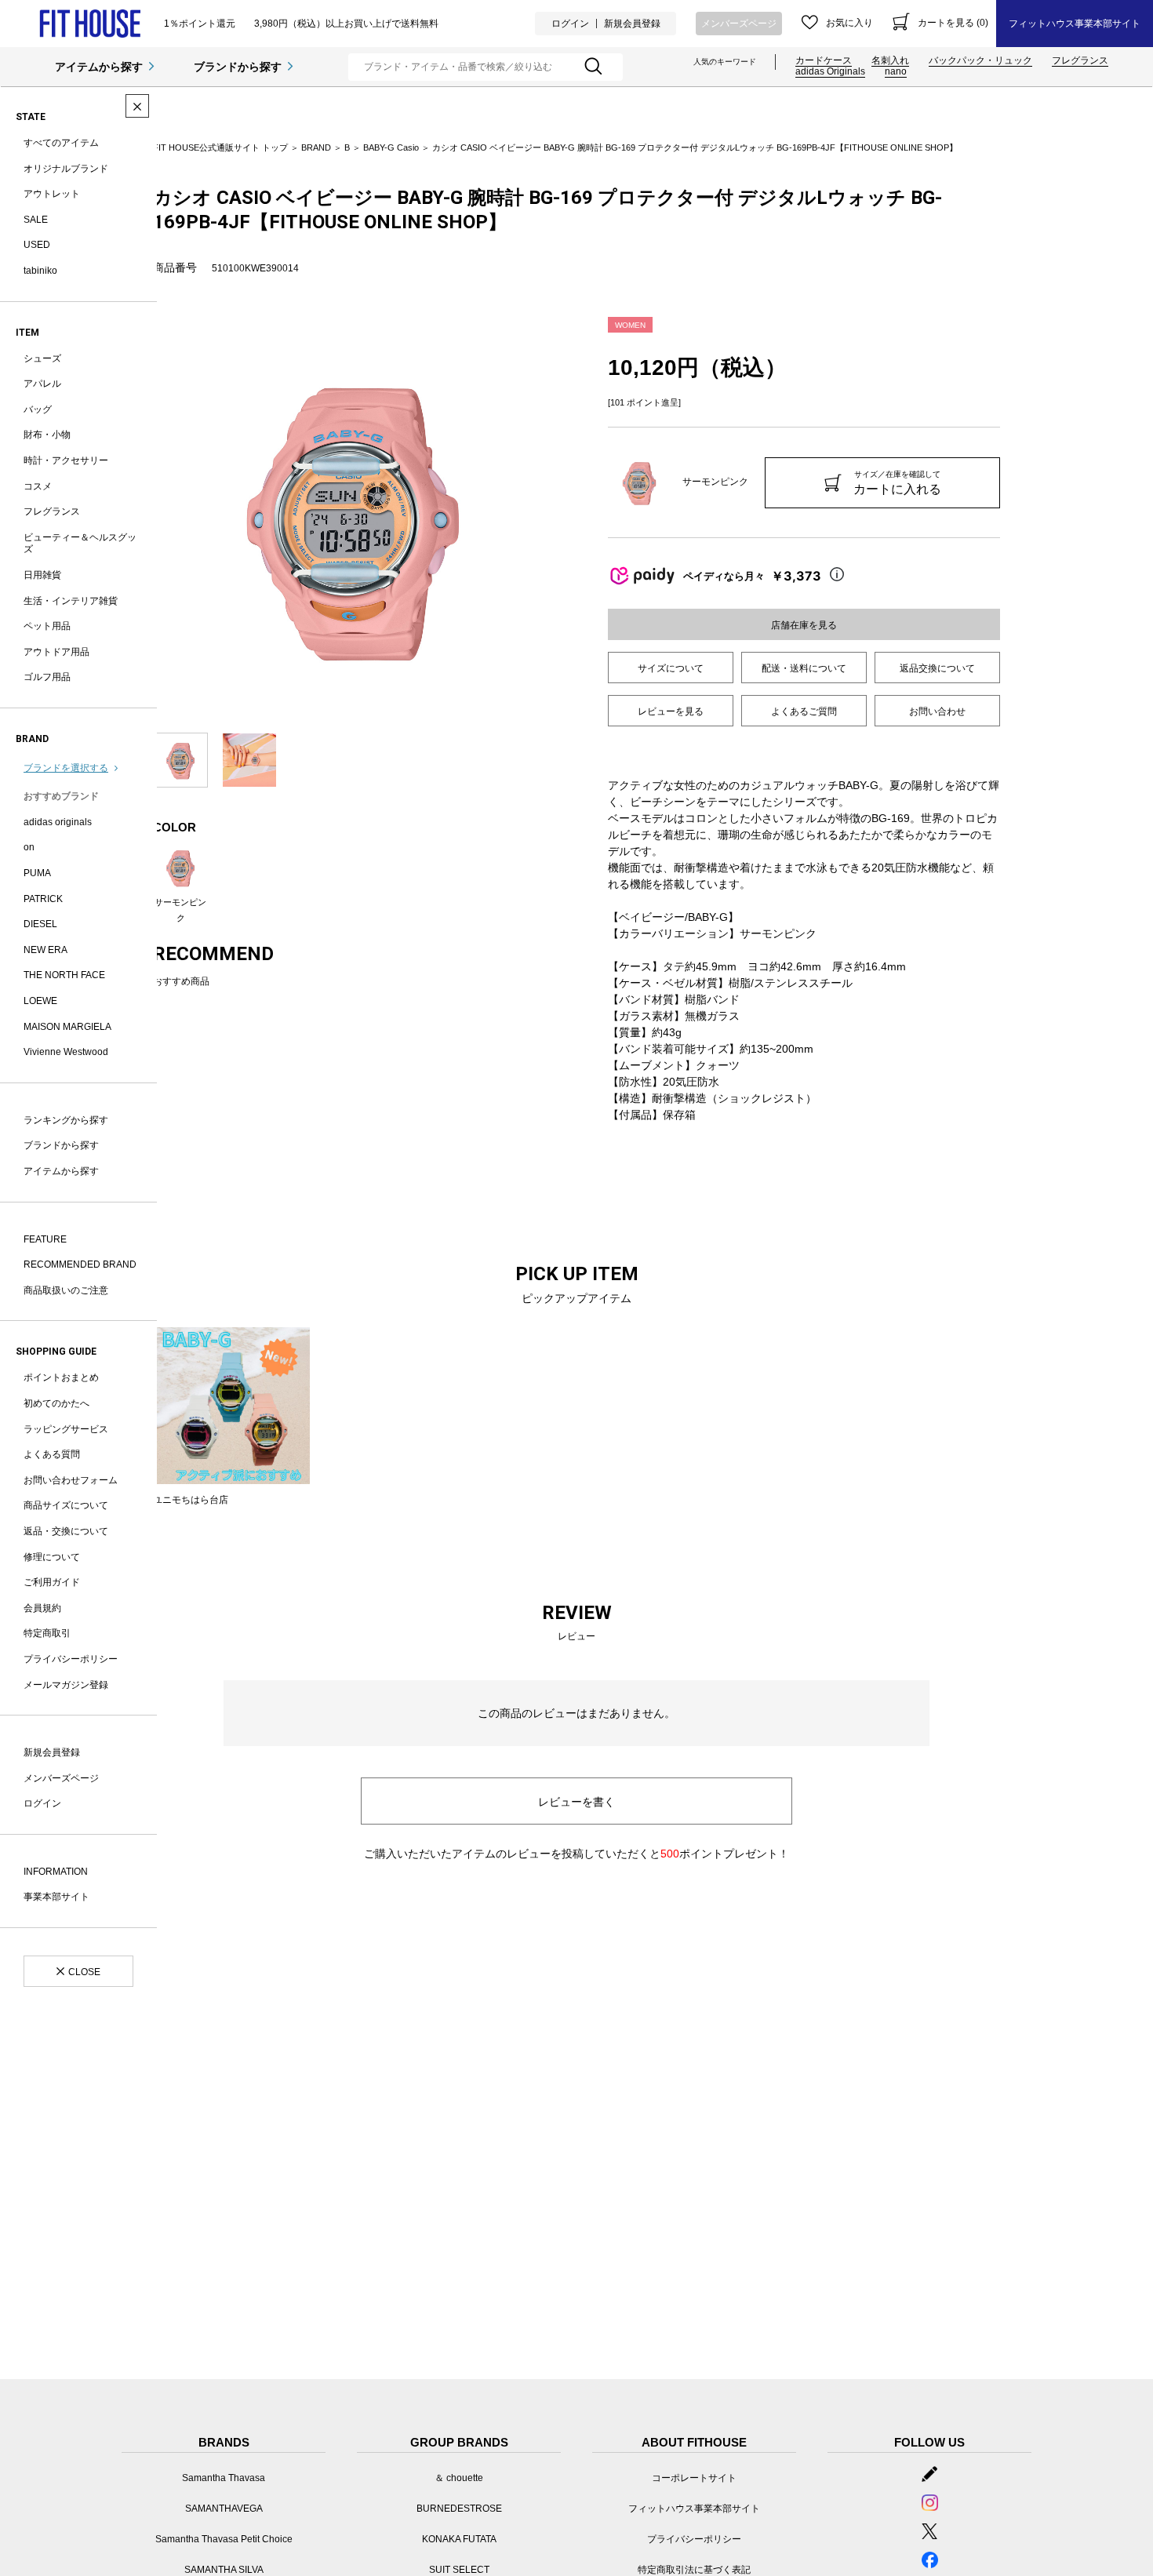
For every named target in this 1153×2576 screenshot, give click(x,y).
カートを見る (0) (953, 23)
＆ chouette (459, 2478)
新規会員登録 (632, 24)
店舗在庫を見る (804, 625)
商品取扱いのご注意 (66, 1290)
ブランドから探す (238, 67)
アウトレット (52, 194)
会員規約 (42, 1608)
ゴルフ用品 (47, 677)
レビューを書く (576, 1802)
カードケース (824, 60)
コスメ (38, 486)
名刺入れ (890, 60)
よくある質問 (52, 1454)
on (29, 847)
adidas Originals (830, 71)
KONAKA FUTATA (459, 2539)
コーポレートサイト (694, 2478)
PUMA (37, 873)
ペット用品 (47, 626)
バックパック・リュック (980, 60)
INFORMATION (56, 1872)
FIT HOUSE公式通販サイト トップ (220, 147)
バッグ (38, 409)
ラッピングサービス (66, 1429)
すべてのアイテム (61, 143)
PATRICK (43, 899)
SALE (36, 220)
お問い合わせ (937, 711)
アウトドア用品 (56, 652)
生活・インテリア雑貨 (71, 601)
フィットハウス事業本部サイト (1075, 24)
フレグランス (1080, 60)
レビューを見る (671, 711)
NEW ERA (45, 950)
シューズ (42, 358)
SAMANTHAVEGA (224, 2509)
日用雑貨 (42, 575)
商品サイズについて (66, 1505)
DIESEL (40, 924)
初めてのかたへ (56, 1403)
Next (565, 517)
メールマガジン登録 (66, 1685)
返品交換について (937, 668)
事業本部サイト (56, 1897)
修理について (52, 1557)
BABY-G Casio (391, 147)
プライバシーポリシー (71, 1659)
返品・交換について (66, 1531)
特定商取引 (47, 1633)
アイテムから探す (99, 67)
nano (896, 71)
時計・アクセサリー (66, 460)
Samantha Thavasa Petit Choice (224, 2539)
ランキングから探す (66, 1120)
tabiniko (40, 271)
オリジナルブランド (66, 169)
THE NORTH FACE (64, 975)
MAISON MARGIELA (67, 1027)
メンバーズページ (739, 24)
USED (37, 245)
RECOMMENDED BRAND (80, 1264)
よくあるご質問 (804, 711)
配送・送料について (804, 668)
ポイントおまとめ (61, 1377)
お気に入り (849, 23)
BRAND (316, 147)
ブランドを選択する (66, 768)
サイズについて (671, 668)
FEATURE (45, 1239)
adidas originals (58, 822)
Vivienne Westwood (66, 1052)
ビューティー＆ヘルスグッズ (80, 544)
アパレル (42, 384)
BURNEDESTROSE (459, 2509)
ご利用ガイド (52, 1582)
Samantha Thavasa (224, 2478)
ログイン (570, 24)
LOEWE (40, 1001)
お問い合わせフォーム (71, 1480)
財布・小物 (47, 435)
